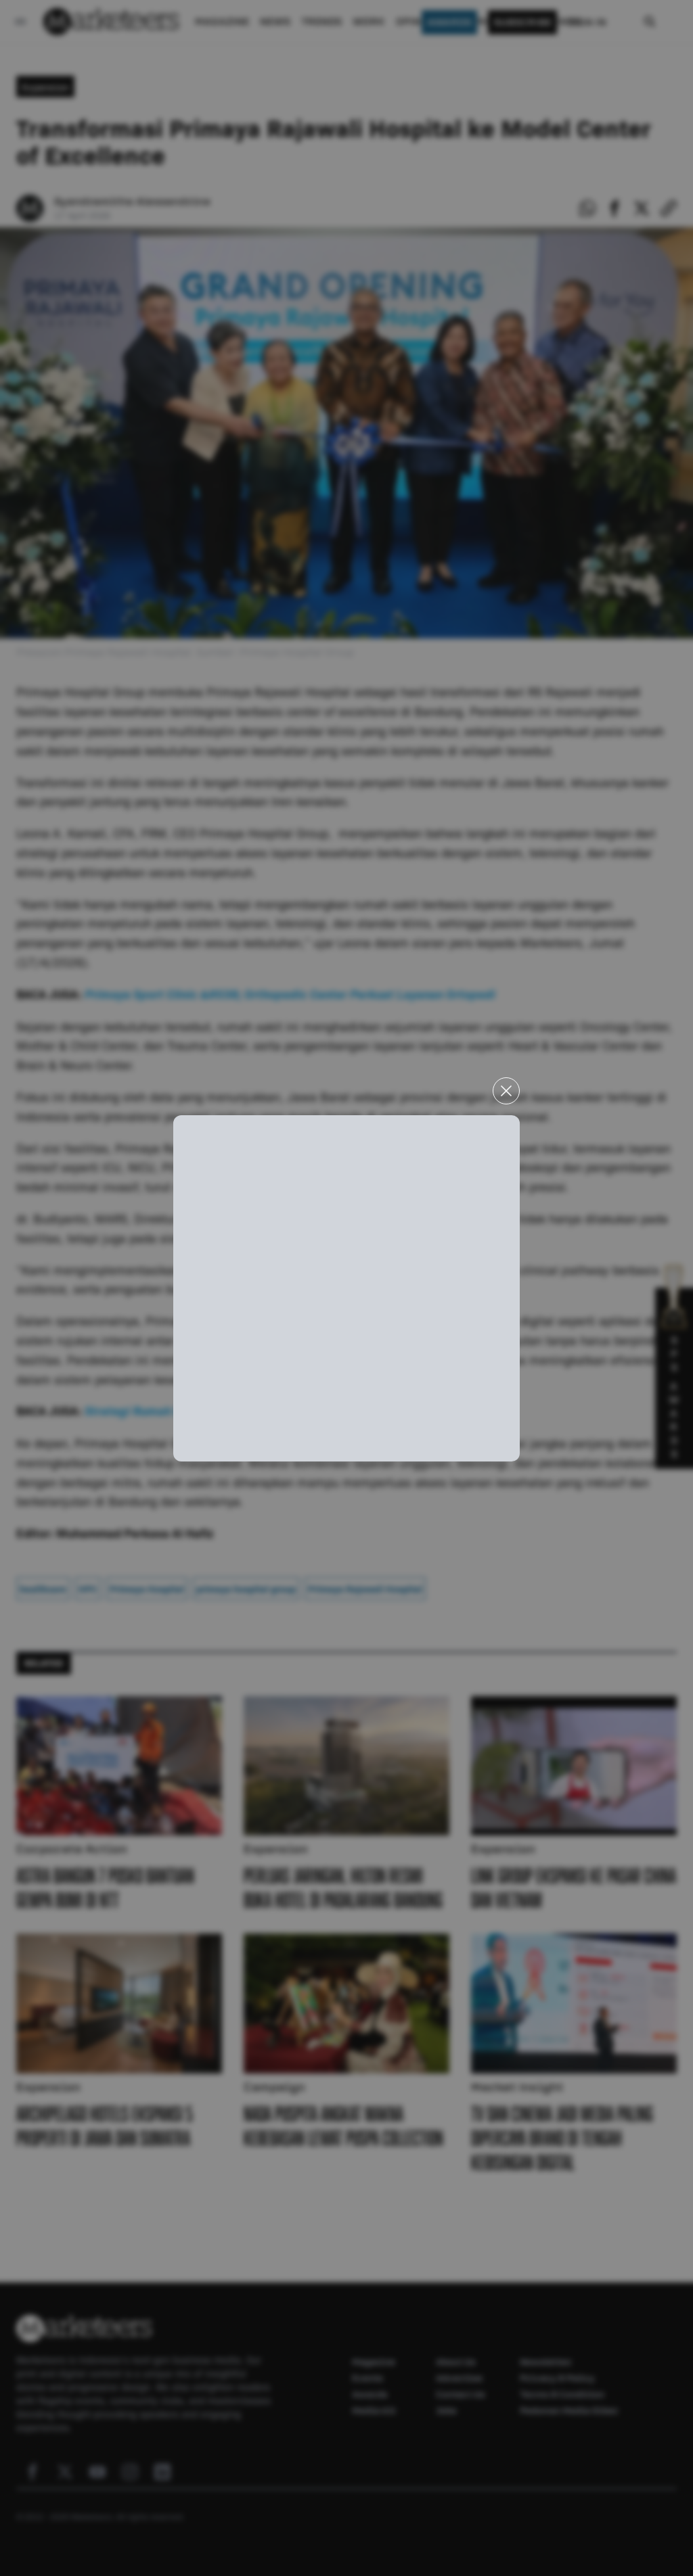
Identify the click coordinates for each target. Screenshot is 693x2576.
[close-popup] (506, 1091)
